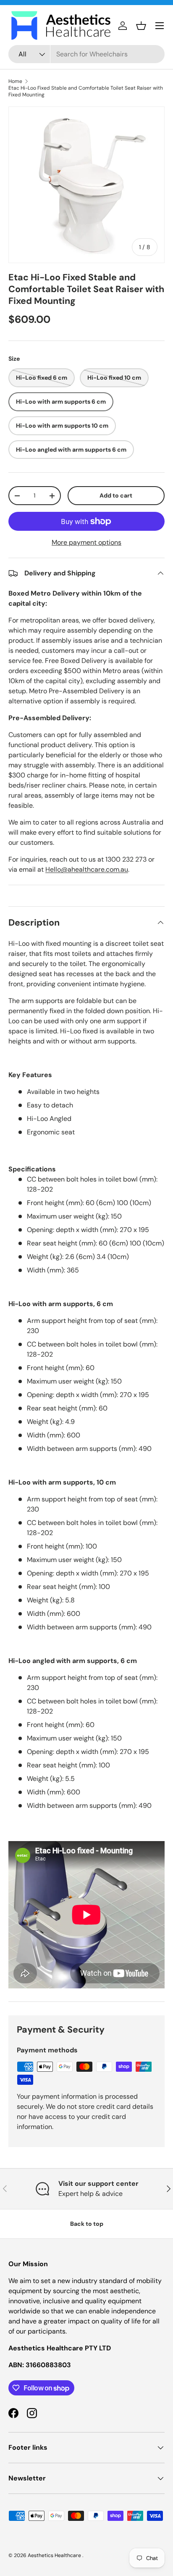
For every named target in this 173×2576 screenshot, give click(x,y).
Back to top (87, 2224)
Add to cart (116, 495)
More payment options (86, 542)
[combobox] (86, 54)
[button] (141, 26)
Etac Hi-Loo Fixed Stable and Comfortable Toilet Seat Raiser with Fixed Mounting (86, 91)
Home (15, 81)
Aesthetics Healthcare (55, 2555)
